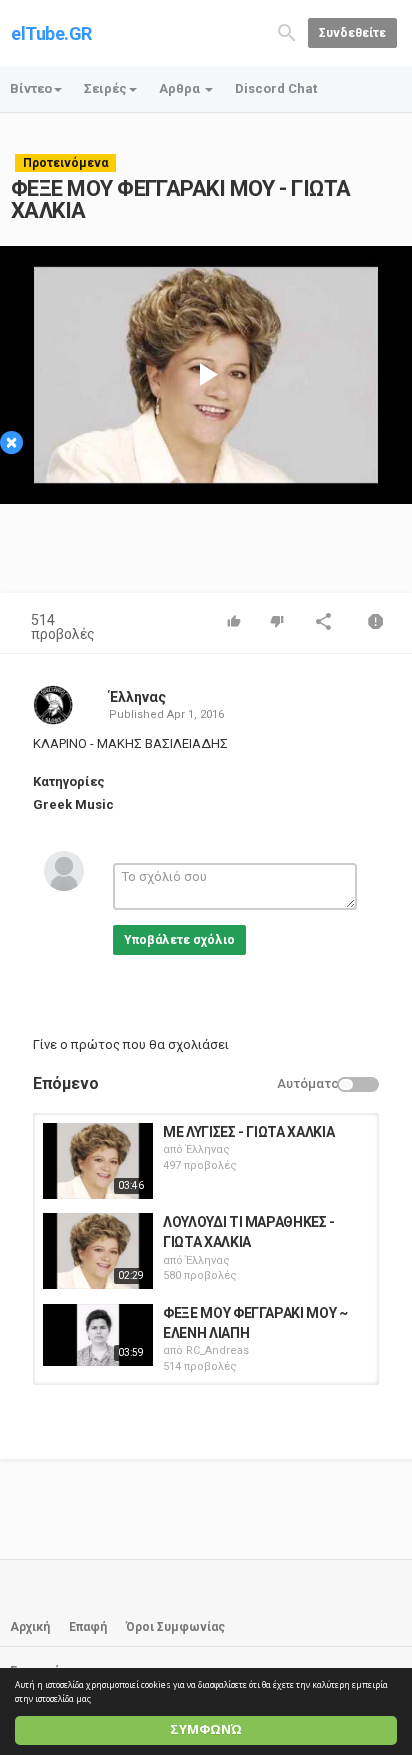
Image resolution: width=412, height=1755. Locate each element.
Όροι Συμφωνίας (175, 1627)
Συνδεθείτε (352, 33)
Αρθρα (181, 88)
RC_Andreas (217, 1350)
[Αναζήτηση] (287, 31)
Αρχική (30, 1627)
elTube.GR (51, 33)
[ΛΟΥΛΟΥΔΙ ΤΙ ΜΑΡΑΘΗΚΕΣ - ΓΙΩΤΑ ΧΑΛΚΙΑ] (98, 1251)
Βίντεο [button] (31, 88)
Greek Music (73, 804)
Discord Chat (276, 88)
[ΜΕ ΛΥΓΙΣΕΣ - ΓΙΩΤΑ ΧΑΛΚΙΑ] (98, 1161)
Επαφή (88, 1627)
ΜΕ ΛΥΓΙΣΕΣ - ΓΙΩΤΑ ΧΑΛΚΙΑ (248, 1132)
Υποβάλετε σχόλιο (179, 940)
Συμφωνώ (206, 1729)
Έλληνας (137, 697)
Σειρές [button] (105, 88)
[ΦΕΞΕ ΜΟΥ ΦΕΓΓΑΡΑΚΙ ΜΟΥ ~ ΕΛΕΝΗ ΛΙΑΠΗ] (98, 1335)
